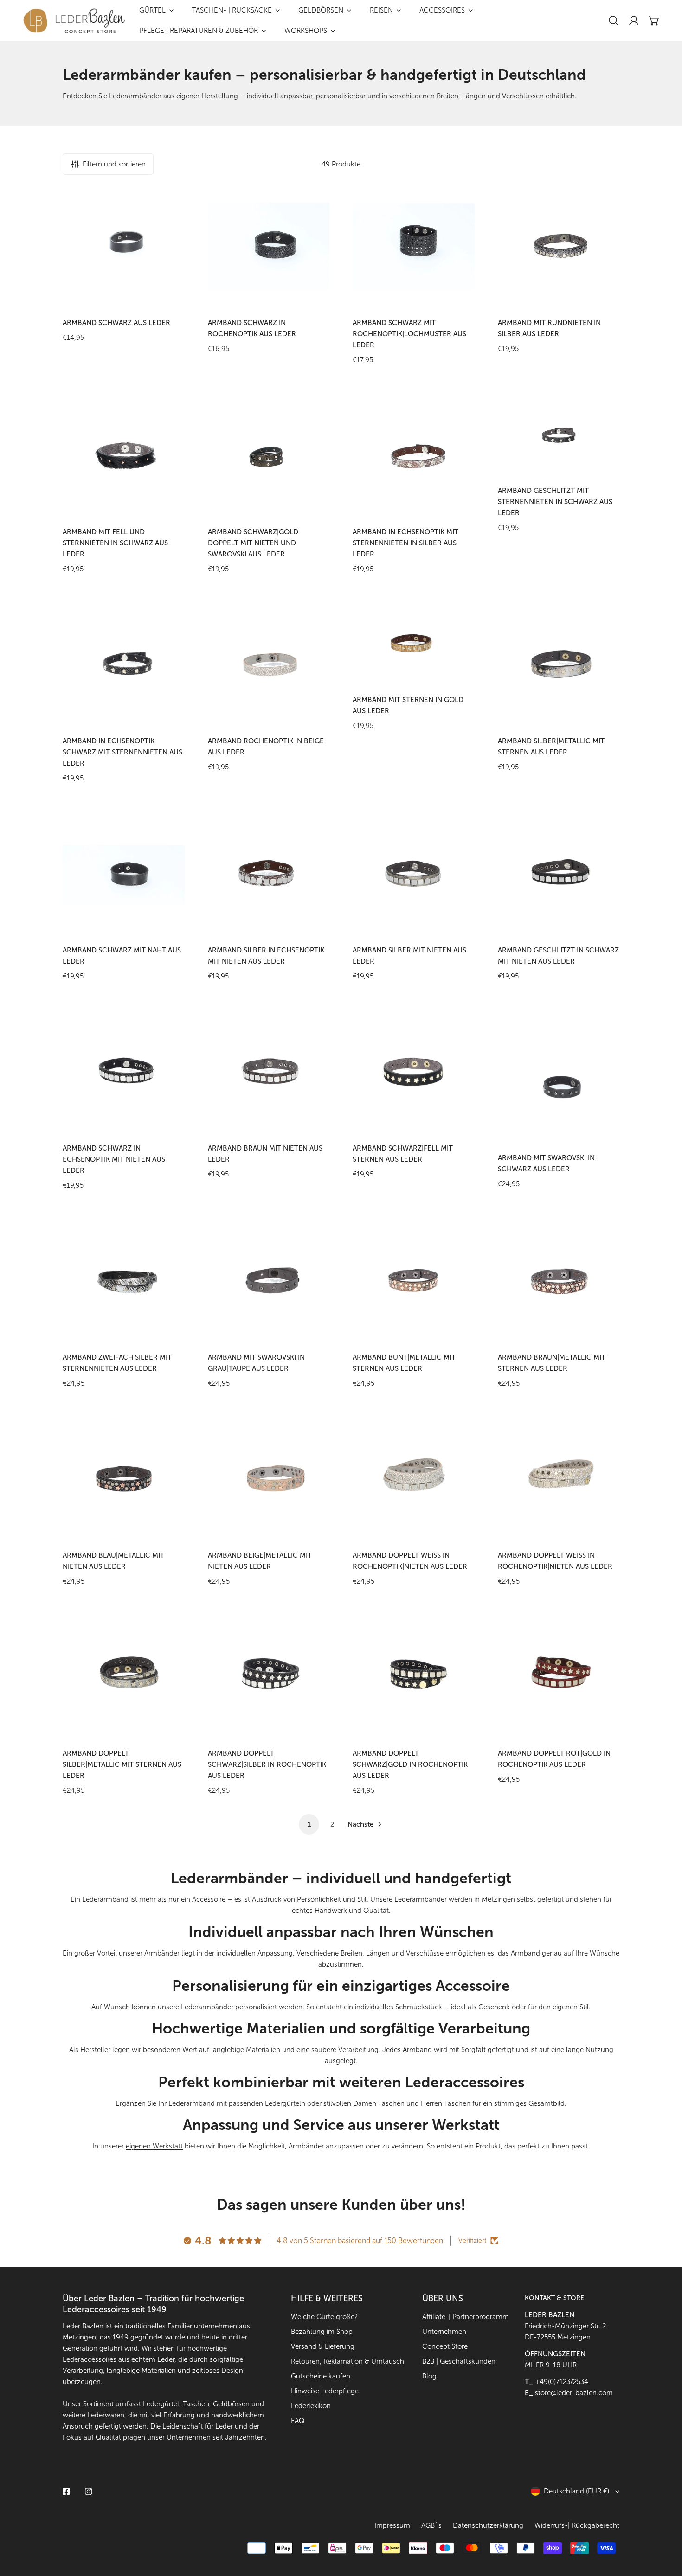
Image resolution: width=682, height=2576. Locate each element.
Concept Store (445, 2346)
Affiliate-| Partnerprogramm (466, 2317)
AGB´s (431, 2525)
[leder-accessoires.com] (74, 21)
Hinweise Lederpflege (325, 2391)
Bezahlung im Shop (322, 2332)
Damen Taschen (379, 2103)
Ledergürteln (285, 2103)
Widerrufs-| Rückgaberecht (577, 2525)
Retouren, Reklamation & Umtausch (347, 2361)
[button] (654, 20)
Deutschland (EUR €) (576, 2491)
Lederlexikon (311, 2406)
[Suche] (613, 20)
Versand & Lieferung (323, 2346)
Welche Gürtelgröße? (324, 2317)
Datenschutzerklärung (488, 2525)
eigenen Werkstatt (154, 2146)
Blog (429, 2376)
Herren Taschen (446, 2103)
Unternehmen (444, 2332)
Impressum (392, 2525)
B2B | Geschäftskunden (459, 2361)
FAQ (298, 2421)
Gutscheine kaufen (321, 2376)
